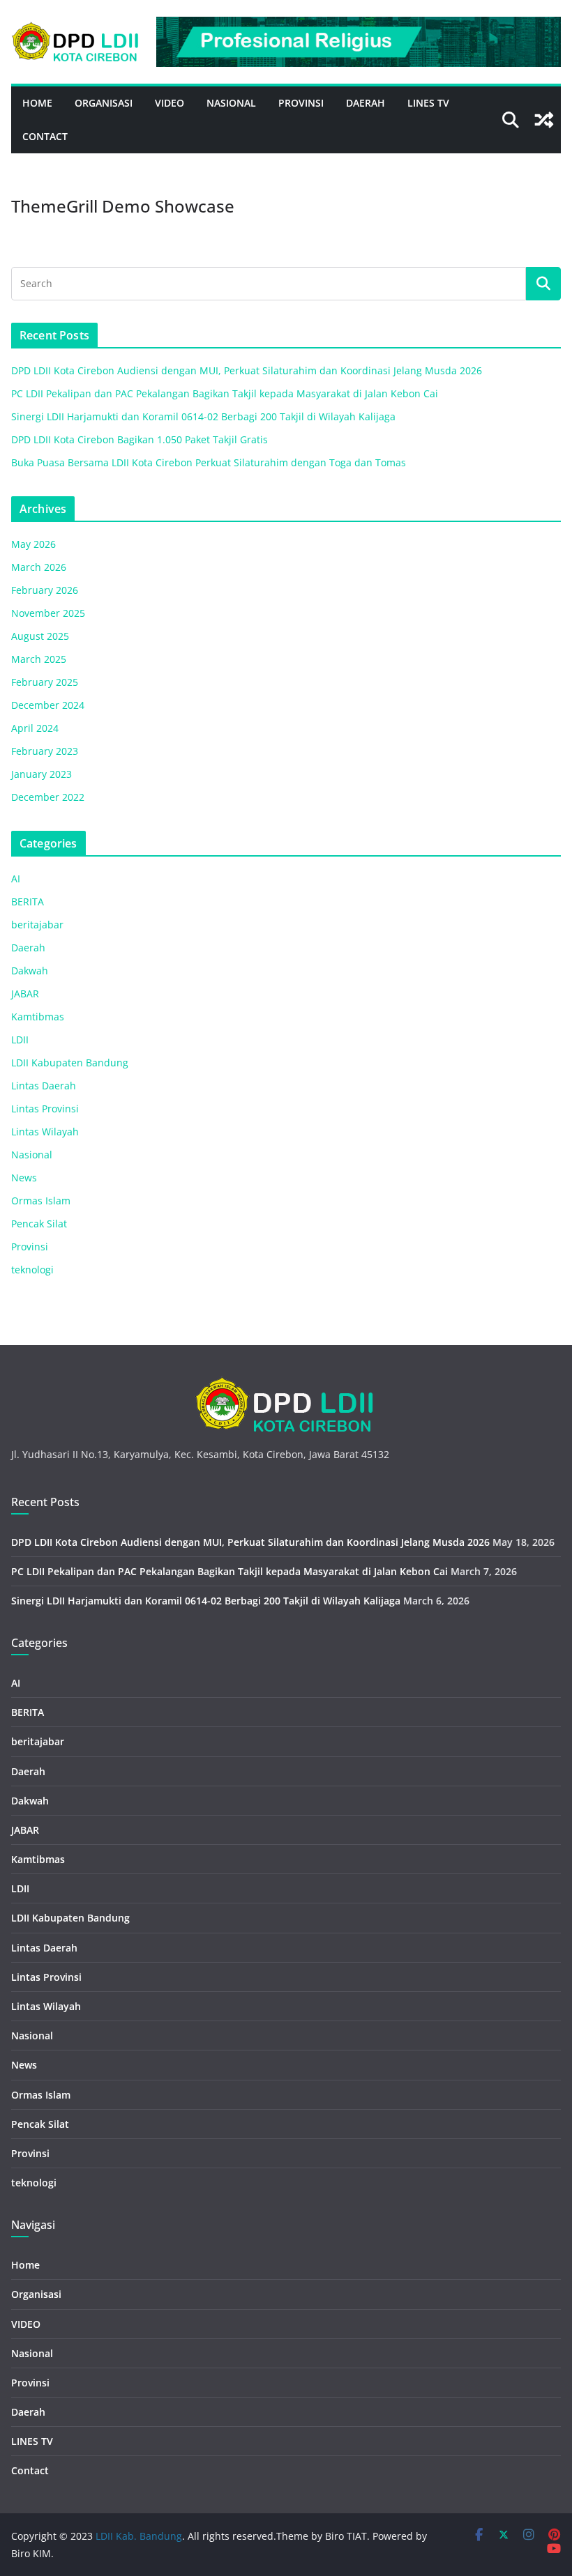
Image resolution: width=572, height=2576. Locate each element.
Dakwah (30, 971)
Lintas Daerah (44, 1086)
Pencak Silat (39, 1224)
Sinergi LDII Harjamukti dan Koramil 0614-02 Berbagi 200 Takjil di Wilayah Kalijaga (203, 416)
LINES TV (428, 103)
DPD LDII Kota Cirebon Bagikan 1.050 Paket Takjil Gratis (140, 439)
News (24, 1178)
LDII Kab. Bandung (139, 2536)
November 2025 (48, 613)
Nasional (231, 103)
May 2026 (33, 544)
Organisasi (104, 103)
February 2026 (45, 590)
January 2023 (42, 774)
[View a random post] (544, 120)
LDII (20, 1040)
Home (37, 103)
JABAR (25, 994)
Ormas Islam (41, 1201)
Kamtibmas (38, 1017)
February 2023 (45, 751)
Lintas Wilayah (45, 1132)
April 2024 (35, 728)
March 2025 (39, 659)
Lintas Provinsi (45, 1109)
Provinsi (301, 103)
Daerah (366, 103)
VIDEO (170, 103)
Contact (45, 136)
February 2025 (45, 682)
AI (16, 879)
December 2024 (48, 705)
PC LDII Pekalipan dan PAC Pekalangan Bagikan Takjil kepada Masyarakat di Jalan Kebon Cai (225, 393)
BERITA (28, 902)
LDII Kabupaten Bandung (70, 1063)
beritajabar (37, 925)
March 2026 (39, 567)
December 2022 (48, 797)
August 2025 (40, 636)
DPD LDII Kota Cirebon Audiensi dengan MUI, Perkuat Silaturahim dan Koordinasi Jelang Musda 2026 (247, 370)
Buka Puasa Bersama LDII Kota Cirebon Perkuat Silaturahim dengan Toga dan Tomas (209, 462)
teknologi (32, 1270)
